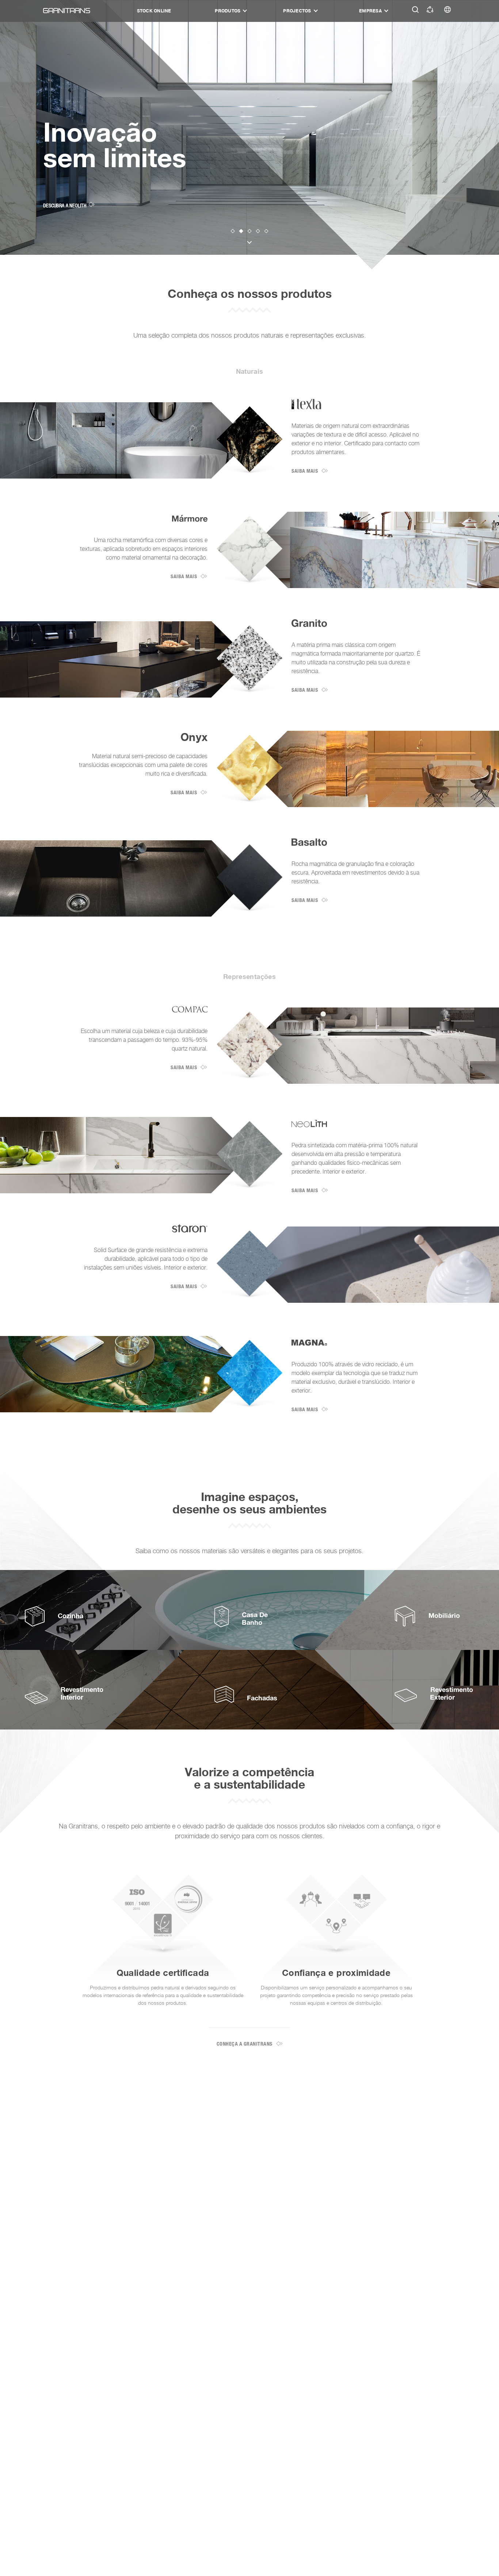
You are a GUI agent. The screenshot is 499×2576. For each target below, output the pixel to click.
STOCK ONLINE (154, 11)
